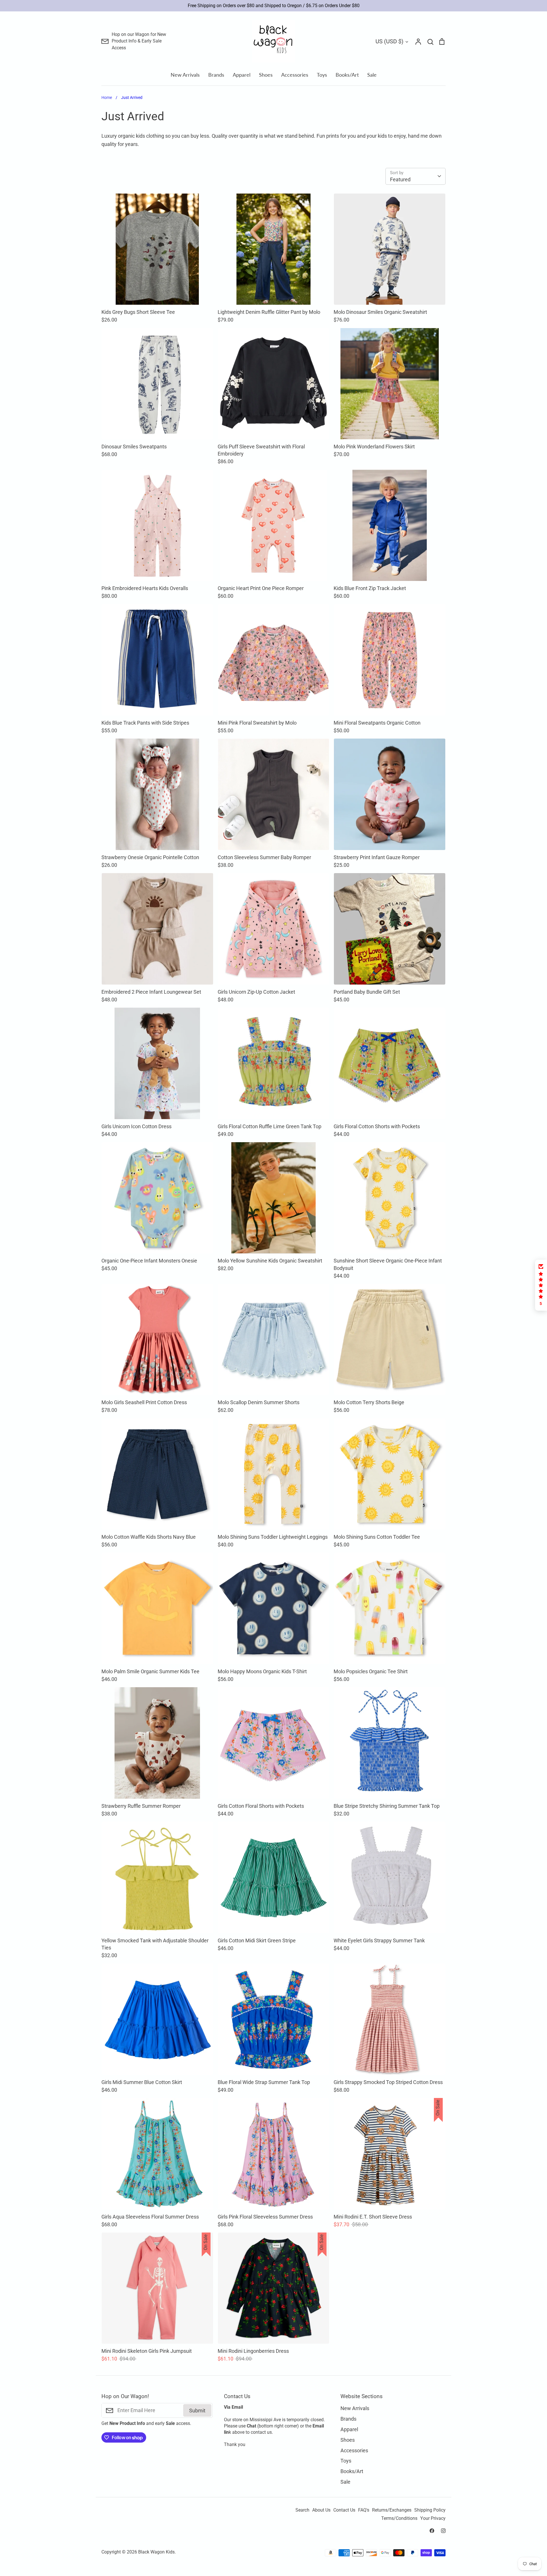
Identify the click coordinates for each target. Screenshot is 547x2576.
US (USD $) (389, 41)
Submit (197, 2411)
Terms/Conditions (399, 2518)
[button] (541, 1285)
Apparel (242, 75)
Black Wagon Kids (156, 2552)
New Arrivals (185, 75)
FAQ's (364, 2510)
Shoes (266, 75)
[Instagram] (443, 2531)
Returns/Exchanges (392, 2510)
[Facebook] (432, 2531)
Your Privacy (433, 2518)
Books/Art (347, 75)
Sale (372, 75)
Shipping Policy (430, 2510)
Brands (216, 75)
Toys (322, 75)
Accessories (295, 75)
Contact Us (344, 2510)
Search (302, 2510)
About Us (321, 2510)
